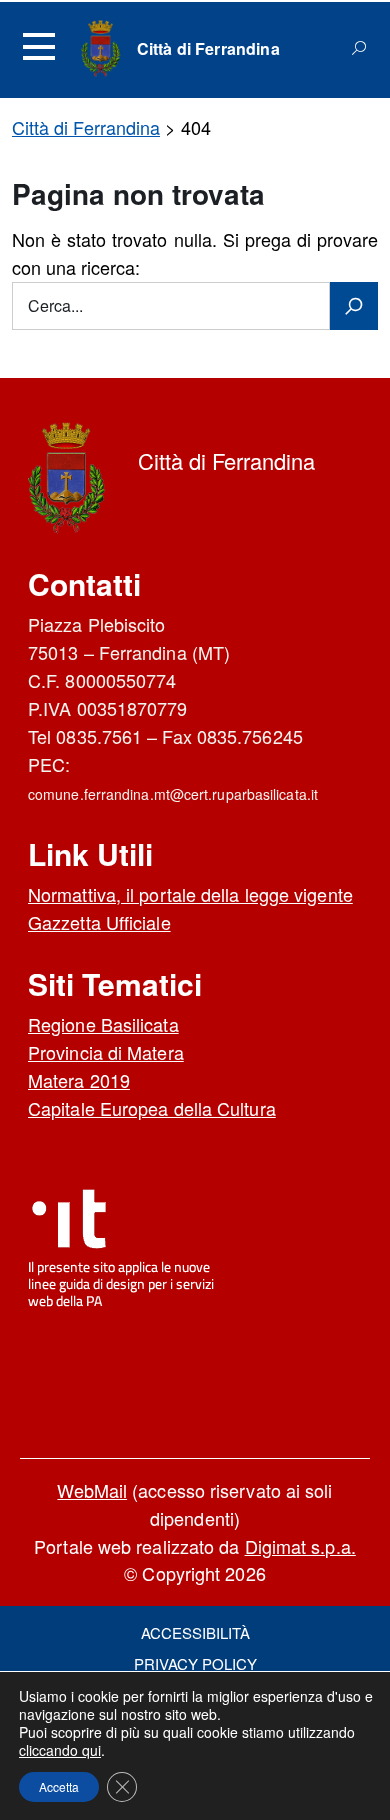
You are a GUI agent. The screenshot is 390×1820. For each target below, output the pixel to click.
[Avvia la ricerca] (354, 306)
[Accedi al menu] (39, 47)
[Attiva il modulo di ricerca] (359, 48)
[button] (59, 1787)
